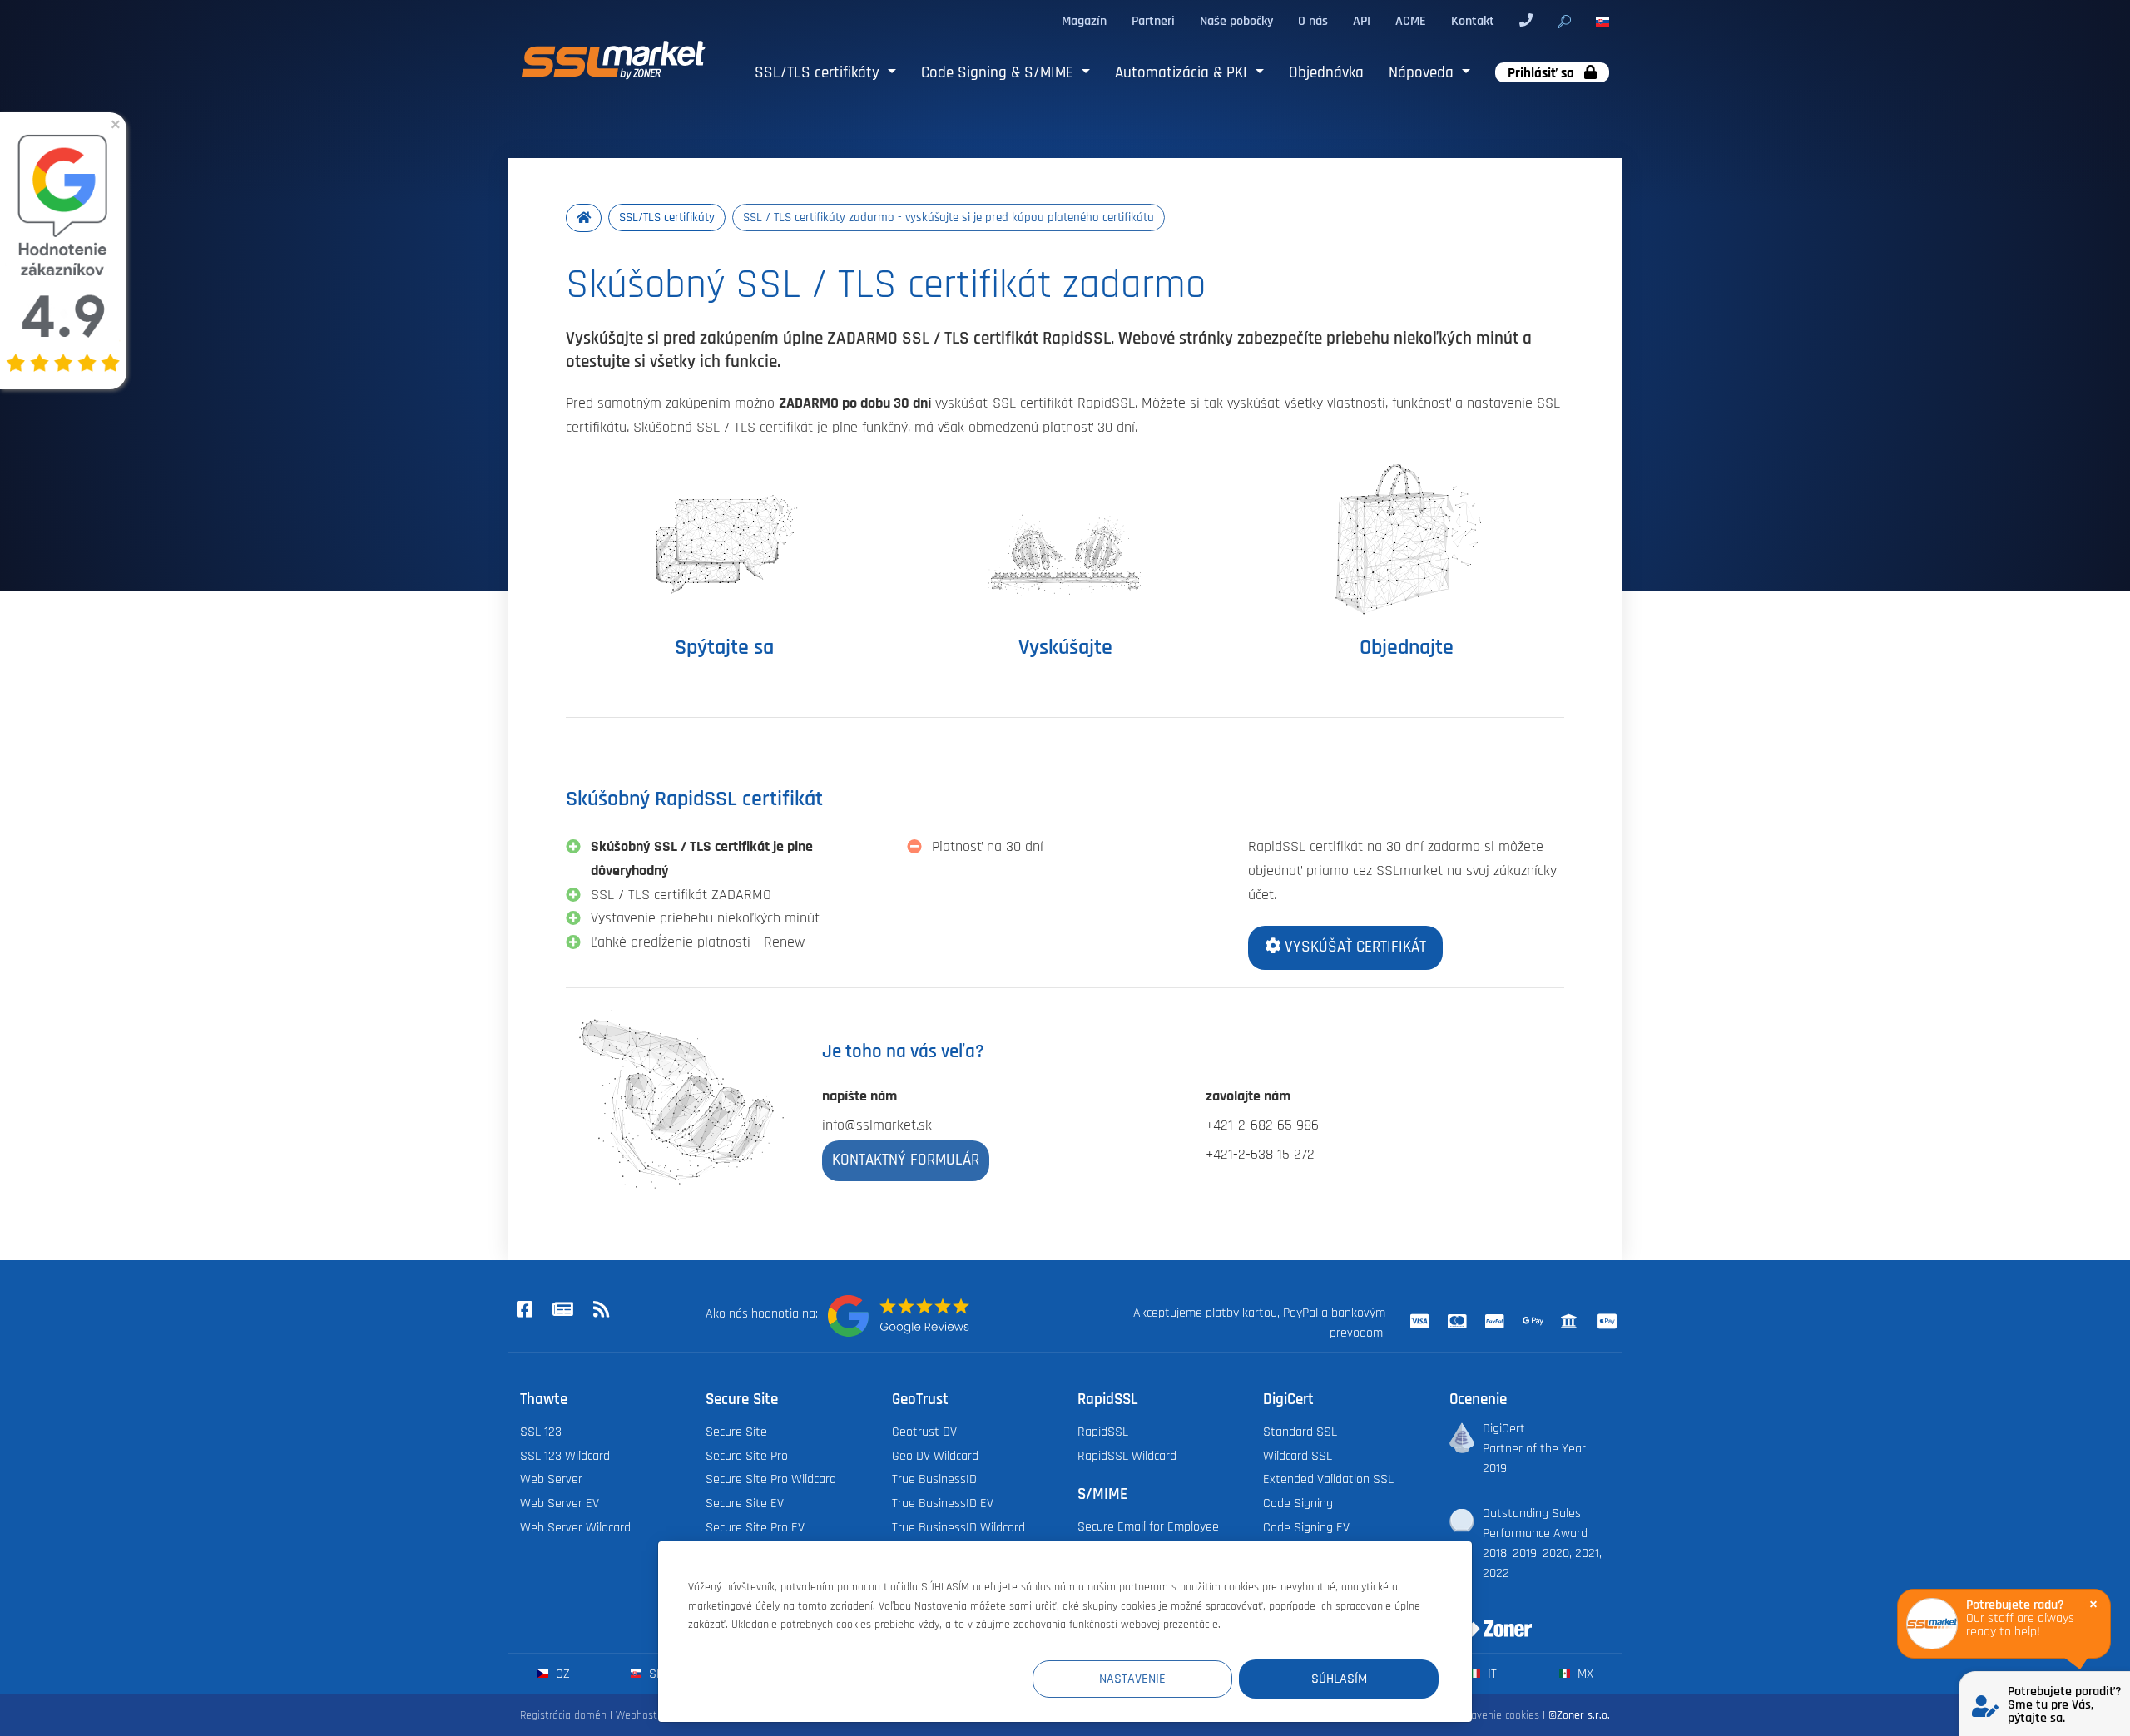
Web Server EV (560, 1503)
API (1362, 21)
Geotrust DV (924, 1432)
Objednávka (1326, 73)
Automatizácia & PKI (1183, 73)
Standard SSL (1300, 1432)
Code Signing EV (1306, 1527)
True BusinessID (934, 1479)
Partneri (1153, 21)
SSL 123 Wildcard (565, 1456)
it (1491, 1674)
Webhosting (644, 1715)
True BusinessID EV (943, 1503)
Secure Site (736, 1432)
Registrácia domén (563, 1715)
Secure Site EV (745, 1503)
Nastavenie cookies (1494, 1715)
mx (1584, 1674)
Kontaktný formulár (906, 1160)
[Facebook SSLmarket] (524, 1311)
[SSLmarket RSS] (601, 1311)
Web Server (551, 1479)
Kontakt (1473, 21)
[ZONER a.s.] (1484, 1618)
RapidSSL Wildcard (1127, 1456)
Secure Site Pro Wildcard (771, 1479)
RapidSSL (1103, 1432)
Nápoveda (1423, 73)
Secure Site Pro (747, 1456)
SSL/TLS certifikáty (819, 73)
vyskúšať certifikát (1353, 947)
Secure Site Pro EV (755, 1527)
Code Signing (1298, 1503)
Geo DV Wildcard (935, 1456)
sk (654, 1674)
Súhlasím (1339, 1679)
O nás (1313, 21)
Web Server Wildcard (575, 1527)
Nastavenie (1132, 1679)
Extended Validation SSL (1328, 1479)
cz (561, 1674)
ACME (1411, 21)
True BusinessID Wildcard (958, 1527)
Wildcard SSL (1298, 1456)
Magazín (1084, 21)
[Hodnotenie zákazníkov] (899, 1316)
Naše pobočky (1236, 21)
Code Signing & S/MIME (999, 73)
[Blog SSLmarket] (562, 1311)
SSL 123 (541, 1432)
